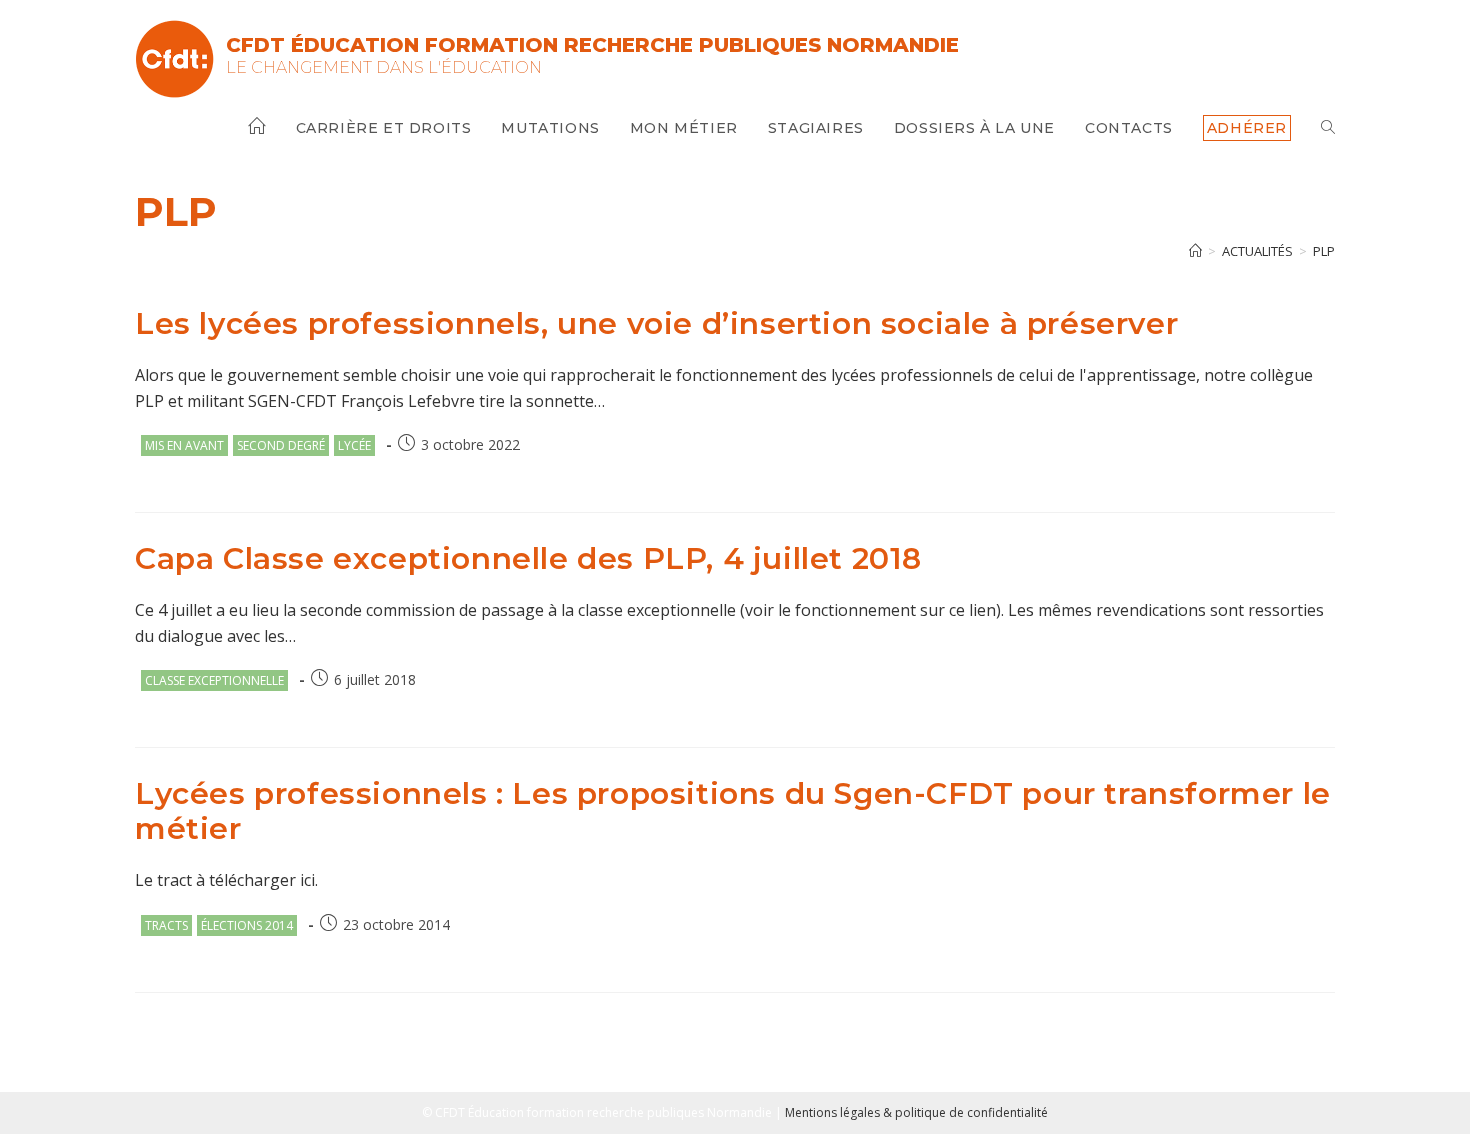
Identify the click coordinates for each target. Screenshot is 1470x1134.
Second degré (281, 445)
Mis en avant (184, 445)
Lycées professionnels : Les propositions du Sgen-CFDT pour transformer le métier (733, 811)
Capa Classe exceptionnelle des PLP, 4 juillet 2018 (528, 558)
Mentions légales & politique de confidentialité (916, 1112)
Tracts (166, 925)
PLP (1324, 251)
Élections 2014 (247, 925)
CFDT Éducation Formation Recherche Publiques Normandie (592, 45)
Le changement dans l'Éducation (384, 67)
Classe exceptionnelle (214, 680)
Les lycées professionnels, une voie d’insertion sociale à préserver (656, 323)
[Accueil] (1195, 251)
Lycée (354, 445)
